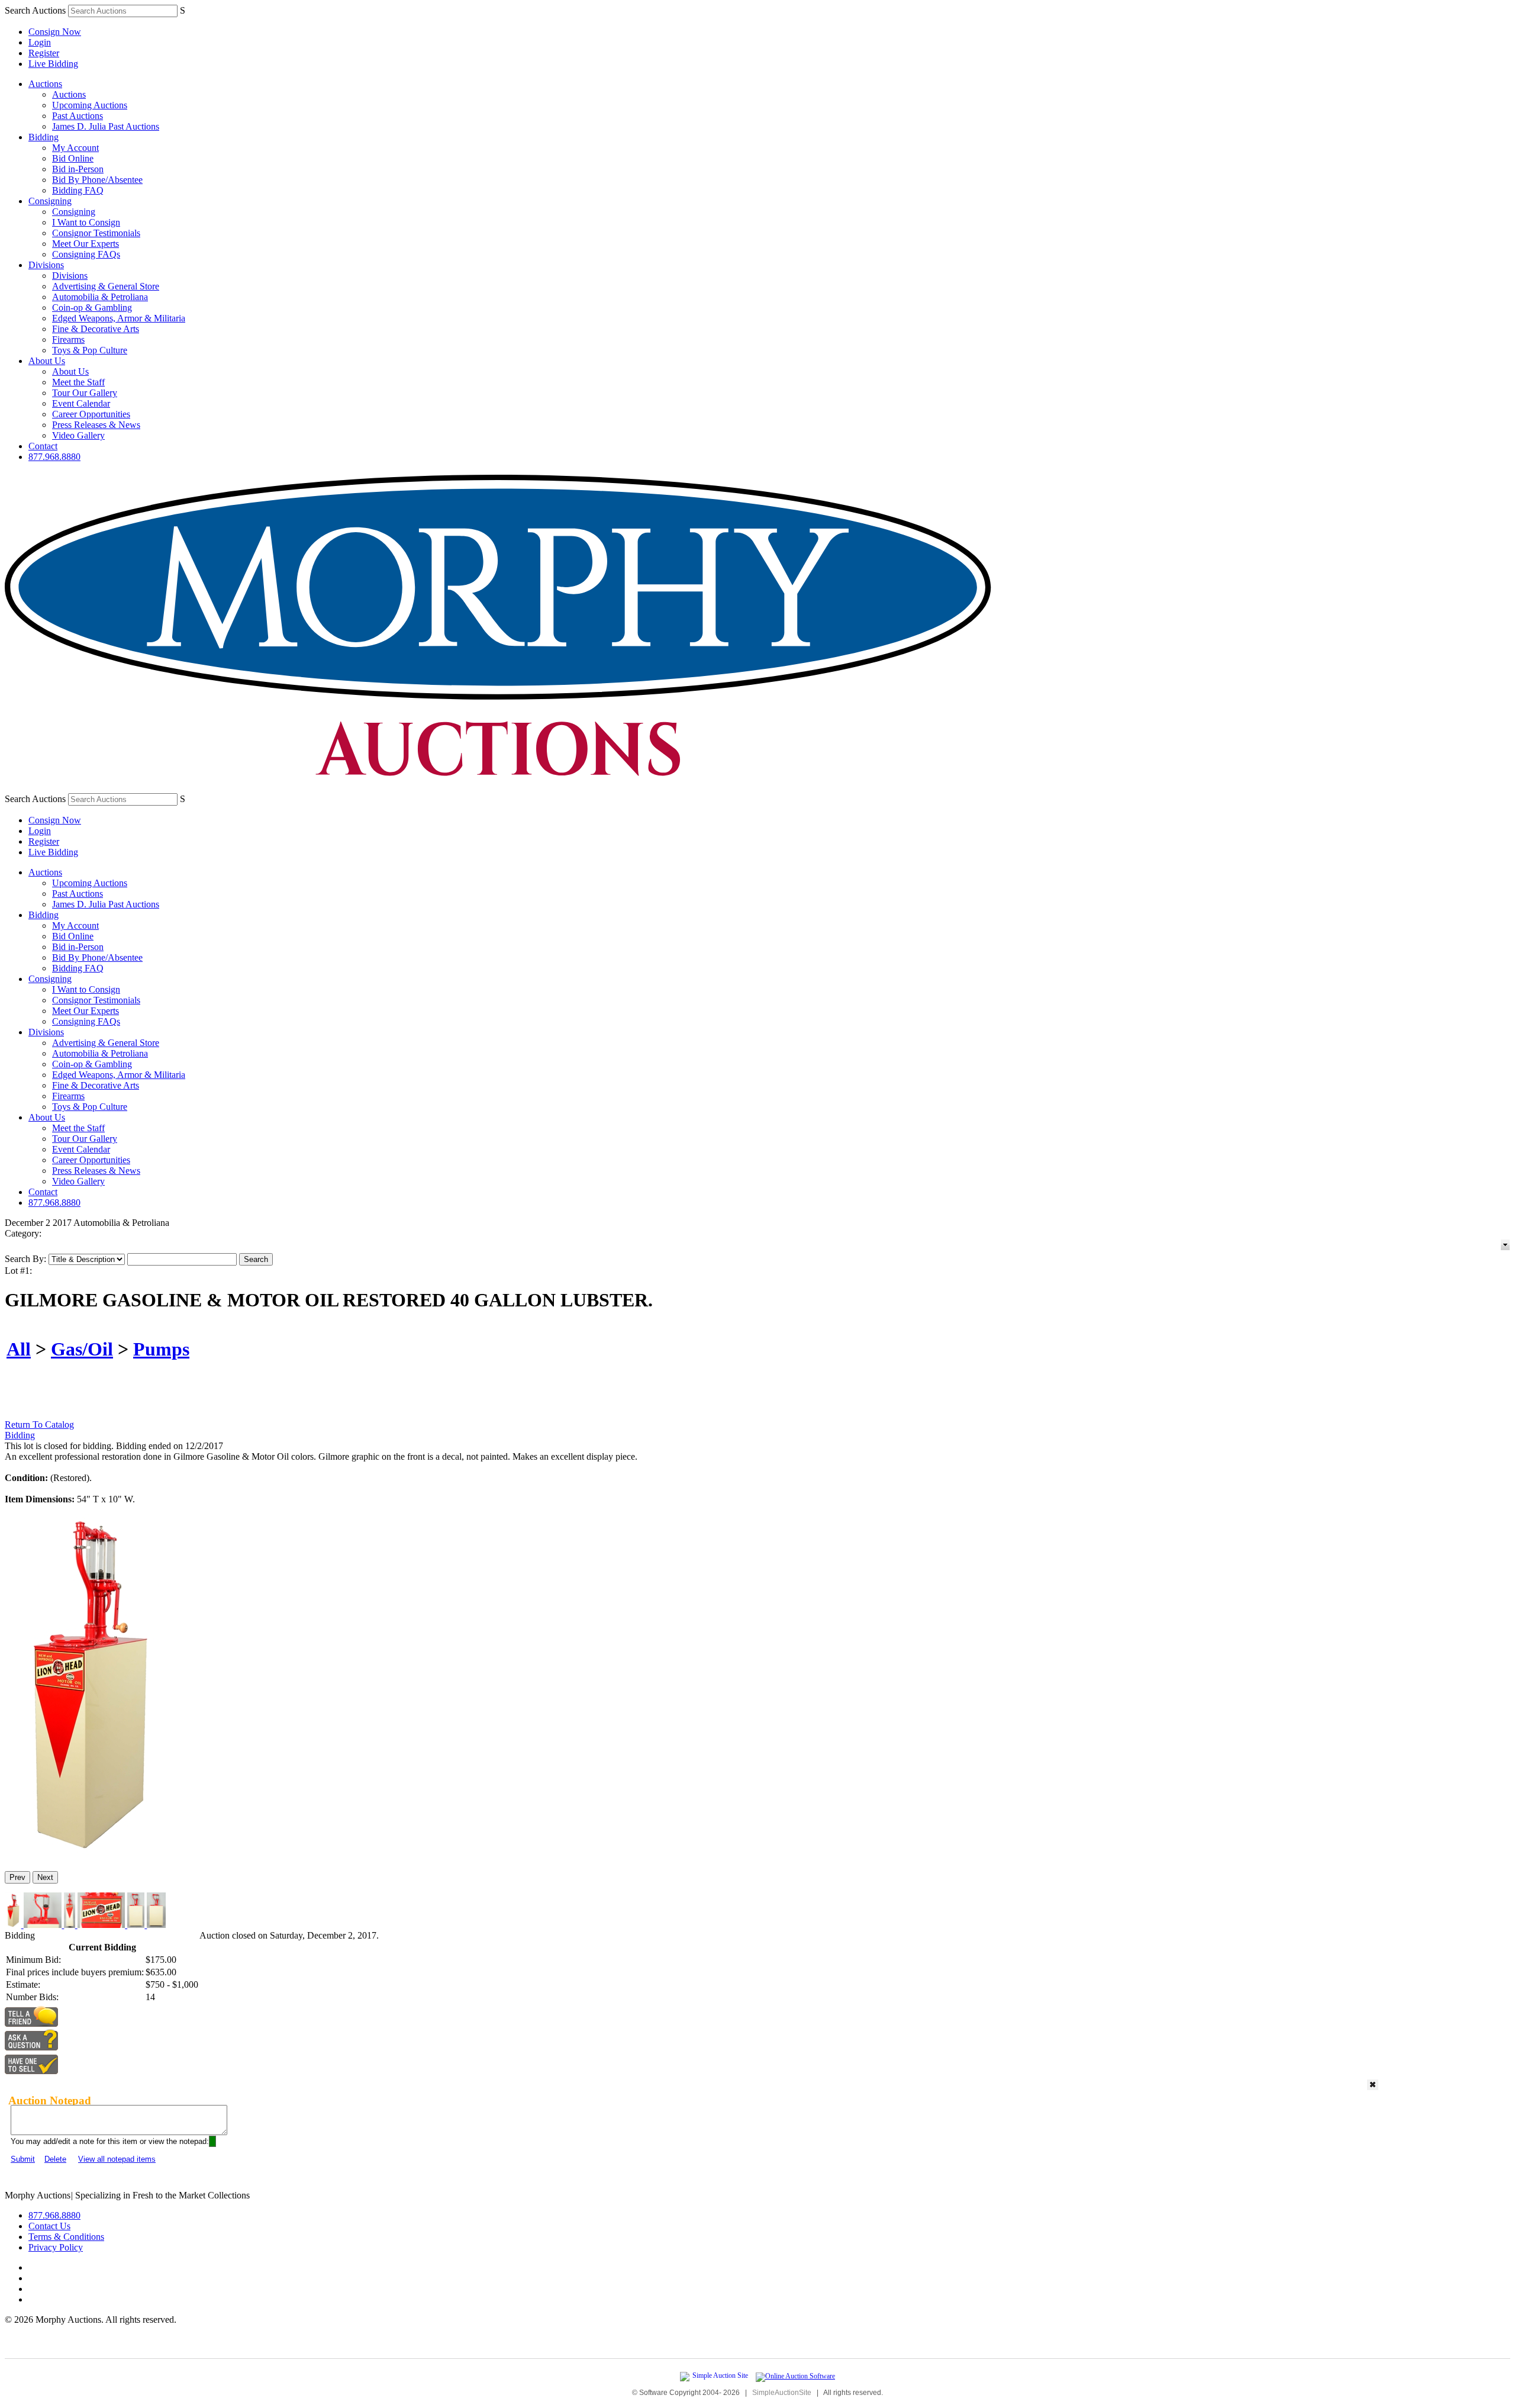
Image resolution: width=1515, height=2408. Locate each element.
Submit (23, 2159)
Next (45, 1877)
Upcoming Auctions (90, 105)
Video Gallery (78, 435)
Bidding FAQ (78, 190)
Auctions (45, 84)
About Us (47, 361)
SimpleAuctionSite (782, 2393)
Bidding (43, 137)
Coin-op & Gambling (92, 308)
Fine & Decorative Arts (96, 329)
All (19, 1349)
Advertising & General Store (106, 286)
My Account (75, 148)
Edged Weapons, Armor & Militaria (119, 318)
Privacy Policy (56, 2247)
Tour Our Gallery (85, 393)
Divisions (46, 265)
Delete (55, 2159)
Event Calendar (81, 403)
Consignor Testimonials (96, 233)
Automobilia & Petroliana (100, 297)
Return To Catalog (39, 1424)
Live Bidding (53, 64)
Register (44, 53)
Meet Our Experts (86, 244)
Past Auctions (78, 116)
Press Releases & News (96, 425)
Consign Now (55, 32)
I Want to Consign (86, 222)
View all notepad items (117, 2159)
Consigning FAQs (86, 254)
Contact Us (49, 2226)
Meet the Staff (78, 382)
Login (40, 42)
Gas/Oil (82, 1349)
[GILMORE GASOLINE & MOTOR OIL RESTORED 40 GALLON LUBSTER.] (86, 1857)
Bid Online (73, 158)
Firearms (68, 339)
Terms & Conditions (66, 2237)
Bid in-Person (78, 169)
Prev (17, 1877)
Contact (43, 446)
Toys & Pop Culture (90, 350)
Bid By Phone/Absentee (97, 180)
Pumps (161, 1349)
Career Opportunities (91, 414)
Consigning (50, 201)
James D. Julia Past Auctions (106, 126)
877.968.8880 (54, 457)
